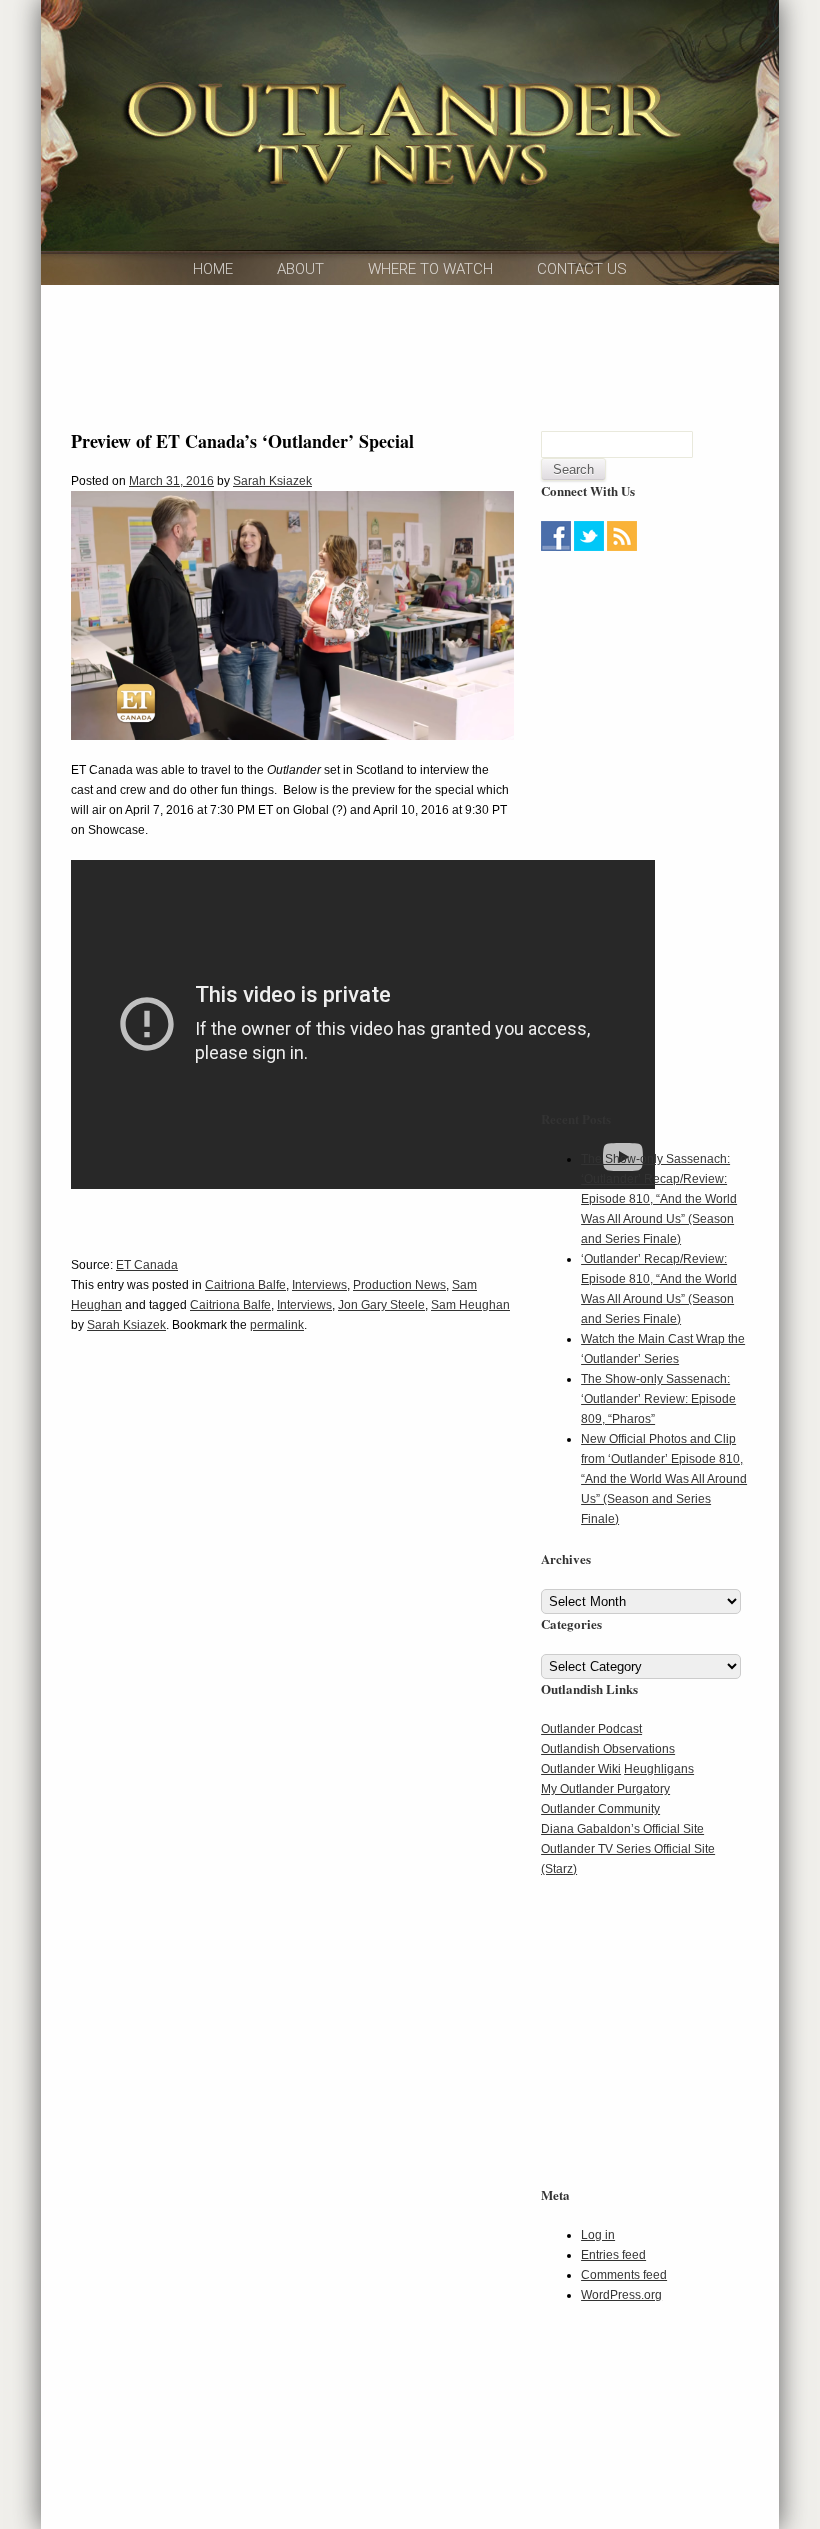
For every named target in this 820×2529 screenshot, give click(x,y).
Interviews (319, 1285)
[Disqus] (292, 1655)
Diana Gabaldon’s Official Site (622, 1829)
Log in (598, 2235)
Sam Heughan (470, 1305)
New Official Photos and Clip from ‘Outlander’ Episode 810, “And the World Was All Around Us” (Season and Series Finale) (664, 1479)
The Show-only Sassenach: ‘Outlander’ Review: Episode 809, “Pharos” (658, 1399)
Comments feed (624, 2275)
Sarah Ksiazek (272, 481)
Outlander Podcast (591, 1729)
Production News (399, 1285)
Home (213, 269)
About (300, 269)
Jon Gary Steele (381, 1305)
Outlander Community (600, 1809)
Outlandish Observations (608, 1749)
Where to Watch (430, 269)
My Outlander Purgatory (605, 1789)
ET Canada (147, 1265)
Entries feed (613, 2255)
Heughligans (659, 1769)
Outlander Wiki (581, 1769)
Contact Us (582, 269)
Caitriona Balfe (245, 1285)
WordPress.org (621, 2295)
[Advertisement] (435, 355)
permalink (277, 1325)
